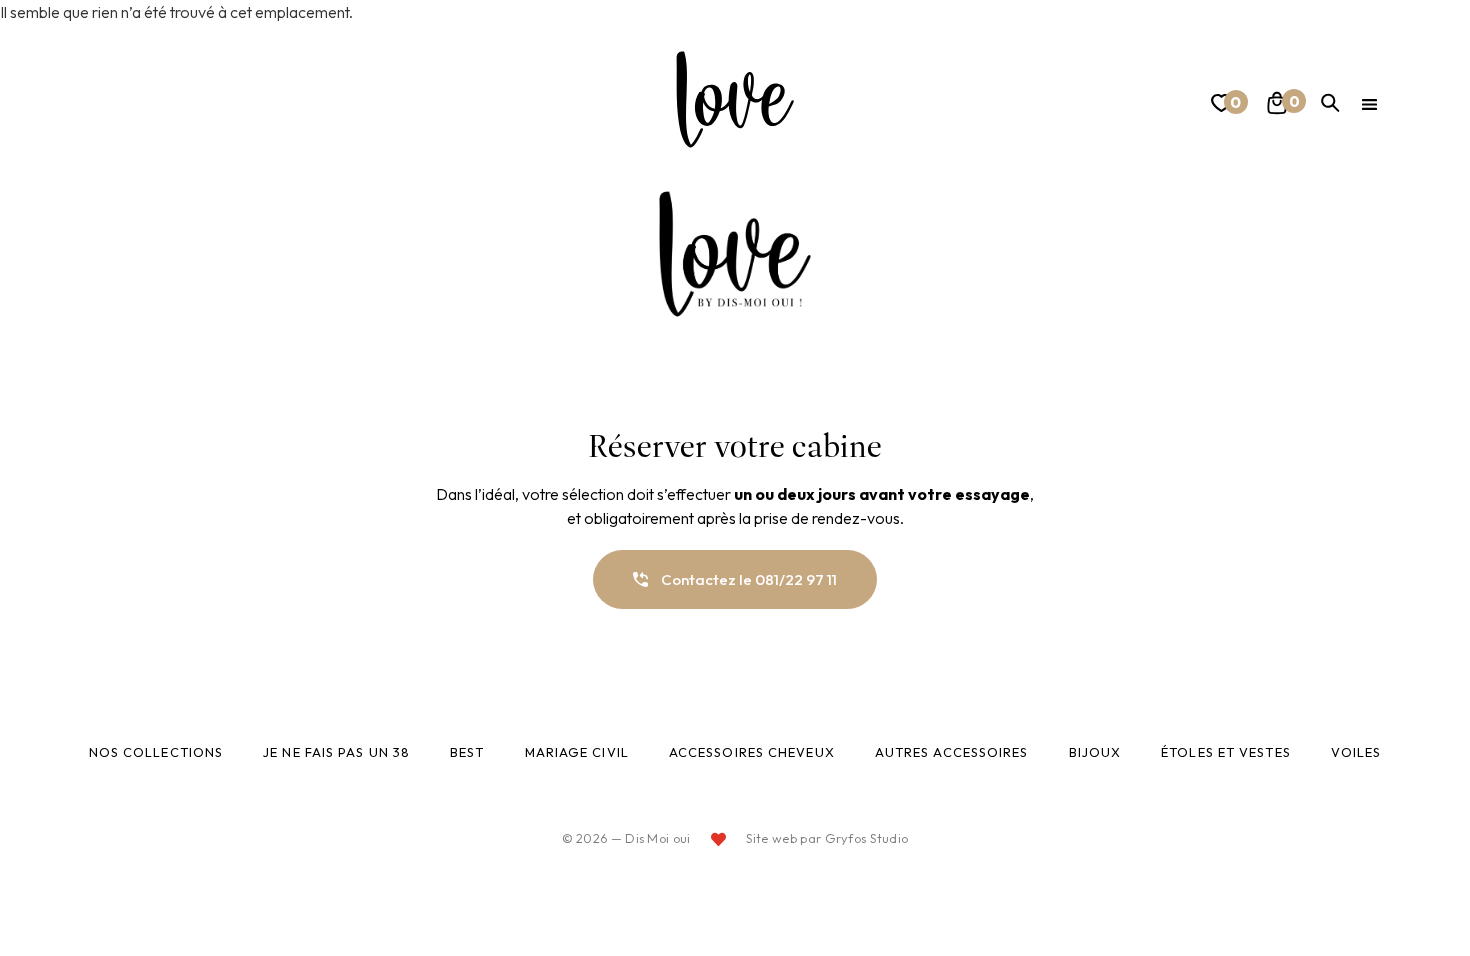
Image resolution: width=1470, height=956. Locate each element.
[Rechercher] (1330, 103)
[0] (1219, 106)
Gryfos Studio (867, 838)
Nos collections (156, 752)
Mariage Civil (577, 752)
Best (467, 752)
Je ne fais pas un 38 (336, 752)
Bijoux (1095, 752)
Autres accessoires (952, 752)
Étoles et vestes (1226, 752)
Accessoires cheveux (752, 752)
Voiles (1356, 752)
